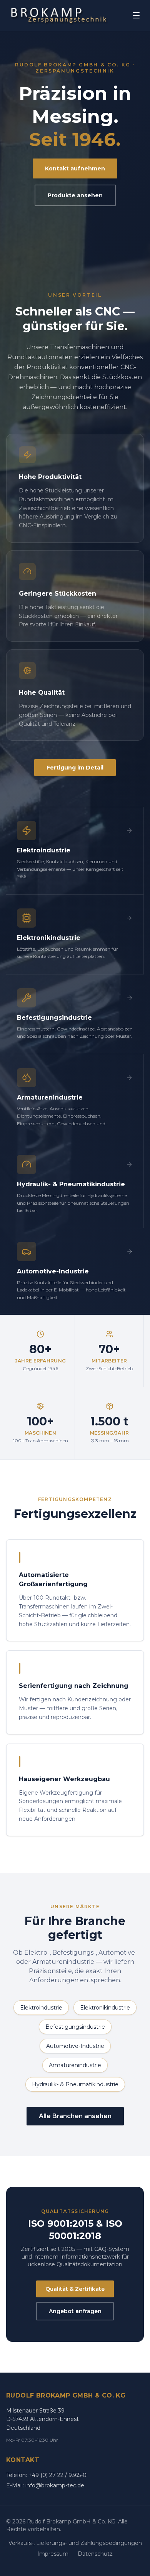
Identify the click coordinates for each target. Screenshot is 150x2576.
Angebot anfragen (75, 2311)
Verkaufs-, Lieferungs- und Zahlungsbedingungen (75, 2543)
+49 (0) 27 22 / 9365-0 (57, 2475)
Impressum (53, 2554)
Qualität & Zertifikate (75, 2289)
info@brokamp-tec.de (55, 2485)
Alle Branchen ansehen (75, 2116)
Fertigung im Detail (75, 768)
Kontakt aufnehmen (75, 168)
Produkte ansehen (75, 195)
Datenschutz (95, 2554)
